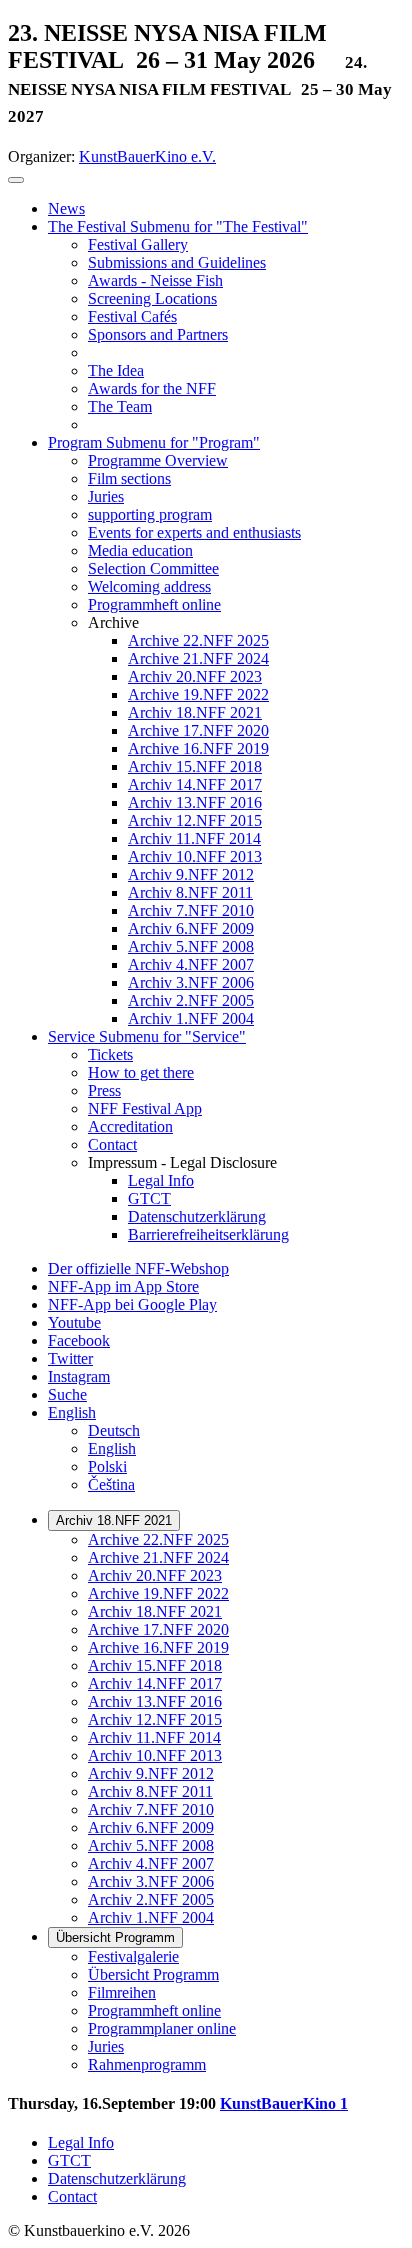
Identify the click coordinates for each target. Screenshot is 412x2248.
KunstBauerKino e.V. (147, 156)
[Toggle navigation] (16, 180)
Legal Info (81, 2142)
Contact (72, 2196)
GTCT (69, 2160)
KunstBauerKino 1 (284, 2103)
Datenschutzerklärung (117, 2178)
